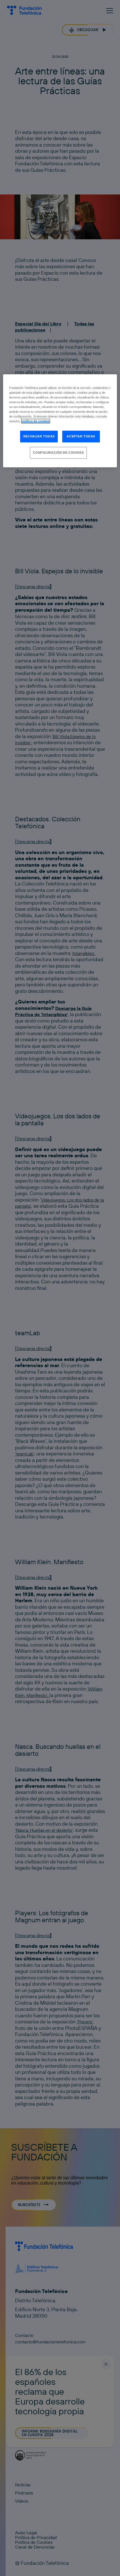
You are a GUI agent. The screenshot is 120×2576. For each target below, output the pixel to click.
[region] (60, 421)
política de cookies (36, 421)
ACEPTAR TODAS (81, 436)
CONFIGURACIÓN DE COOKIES (58, 453)
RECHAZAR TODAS (39, 436)
